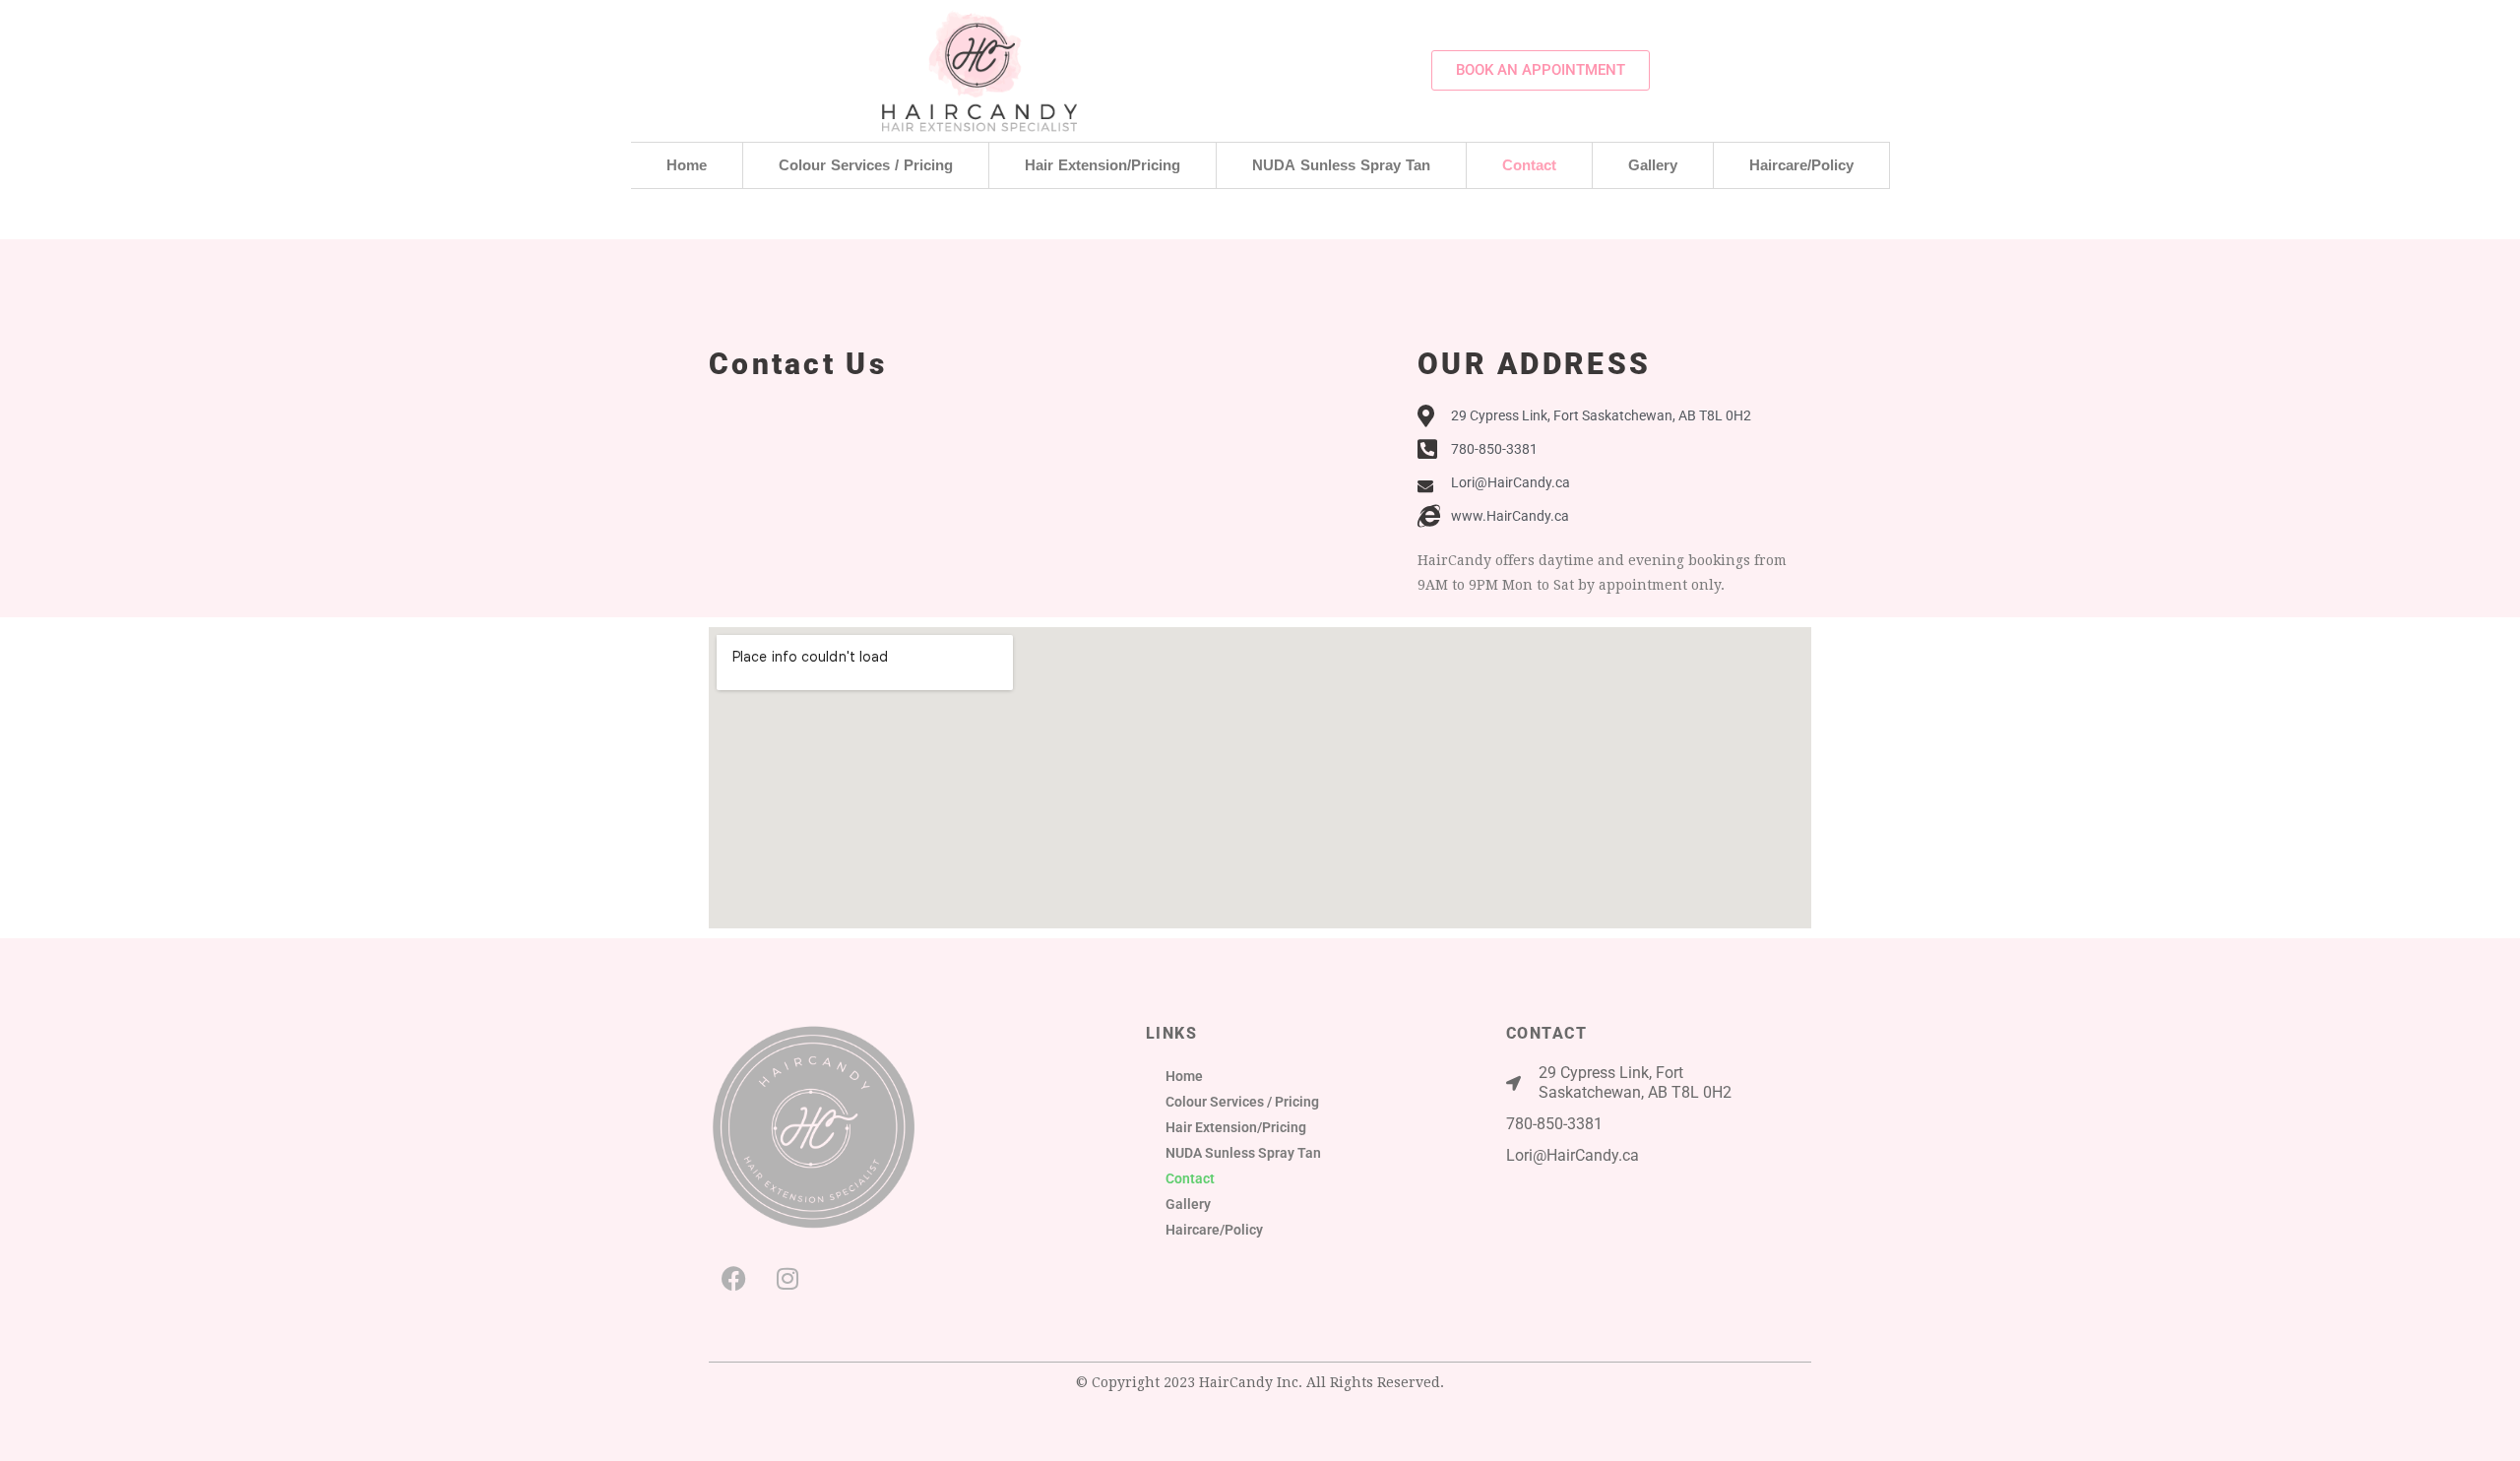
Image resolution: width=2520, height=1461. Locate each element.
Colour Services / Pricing (866, 165)
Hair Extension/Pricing (1102, 165)
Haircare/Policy (1801, 165)
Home (687, 165)
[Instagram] (787, 1278)
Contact (1529, 165)
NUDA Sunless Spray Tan (1341, 165)
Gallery (1653, 165)
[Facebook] (733, 1278)
